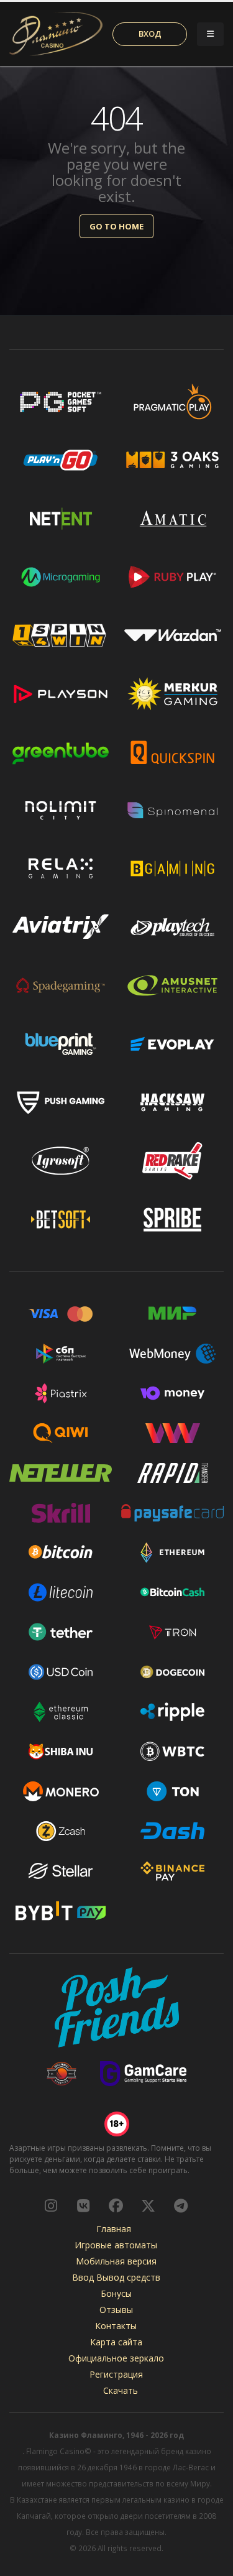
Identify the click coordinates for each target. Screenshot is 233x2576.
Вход (150, 34)
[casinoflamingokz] (116, 2205)
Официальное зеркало (116, 2358)
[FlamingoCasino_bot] (181, 2205)
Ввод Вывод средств (116, 2277)
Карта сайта (116, 2342)
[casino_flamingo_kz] (51, 2205)
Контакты (116, 2326)
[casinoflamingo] (83, 2205)
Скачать (121, 2390)
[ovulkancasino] (148, 2205)
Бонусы (116, 2293)
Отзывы (116, 2310)
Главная (114, 2229)
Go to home (116, 226)
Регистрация (116, 2374)
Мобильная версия (116, 2261)
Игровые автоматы (116, 2245)
